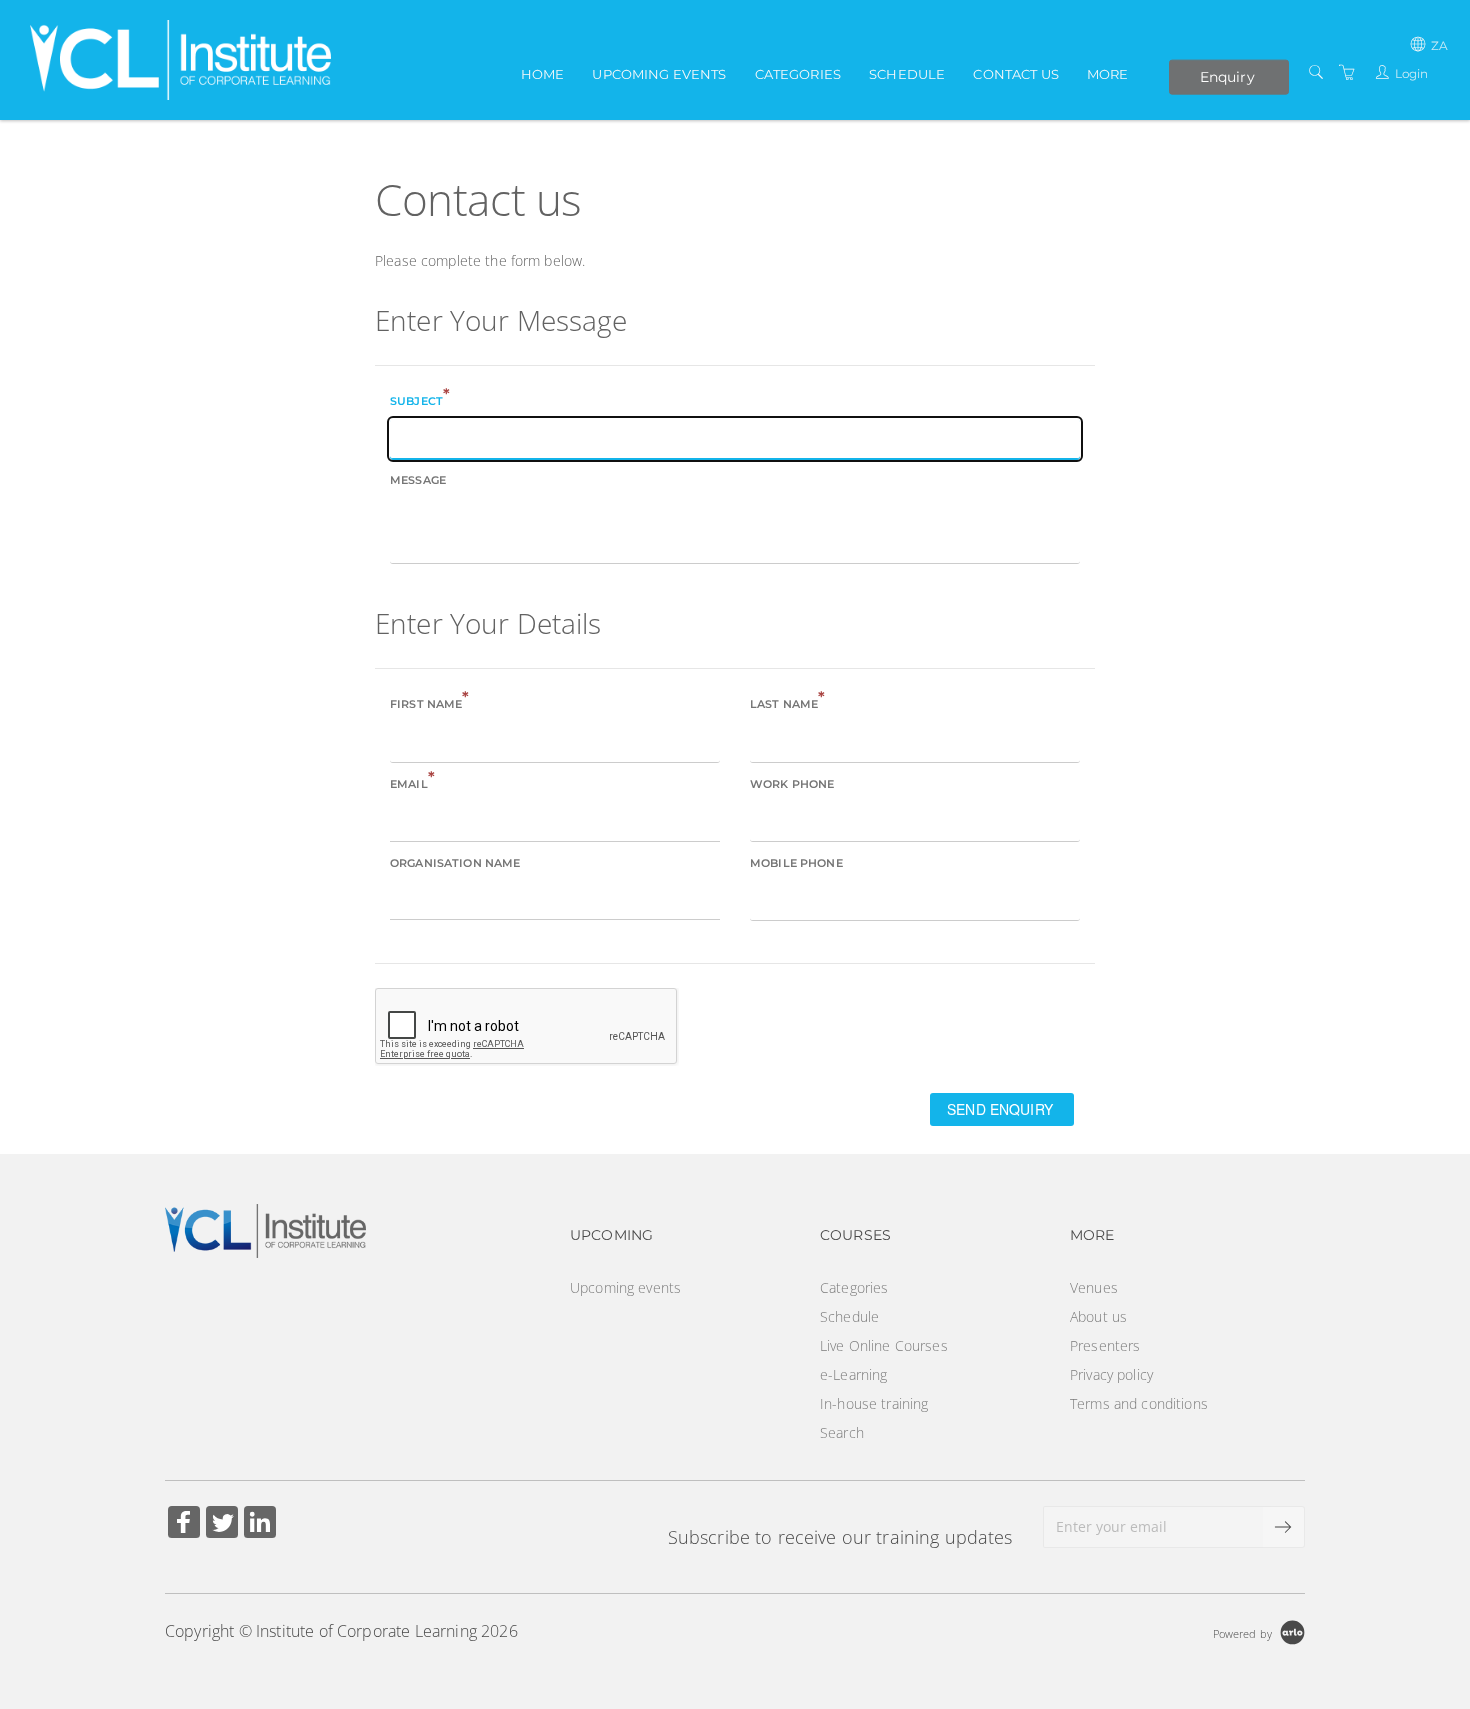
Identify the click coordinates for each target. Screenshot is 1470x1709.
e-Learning (853, 1374)
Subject (420, 399)
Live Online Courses (884, 1345)
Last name (787, 702)
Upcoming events (659, 74)
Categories (798, 74)
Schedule (907, 74)
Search (842, 1432)
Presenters (1105, 1345)
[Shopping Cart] (1347, 72)
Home (543, 74)
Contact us (1015, 74)
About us (1098, 1316)
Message (418, 480)
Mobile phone (796, 863)
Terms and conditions (1139, 1403)
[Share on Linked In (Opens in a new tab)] (260, 1524)
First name (430, 702)
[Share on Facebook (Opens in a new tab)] (184, 1524)
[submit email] (1284, 1527)
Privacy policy (1111, 1374)
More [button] (1108, 74)
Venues (1094, 1287)
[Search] (1316, 72)
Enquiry (1227, 76)
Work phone (792, 784)
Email (412, 782)
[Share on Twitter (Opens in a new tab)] (222, 1524)
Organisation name (455, 863)
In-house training (874, 1403)
